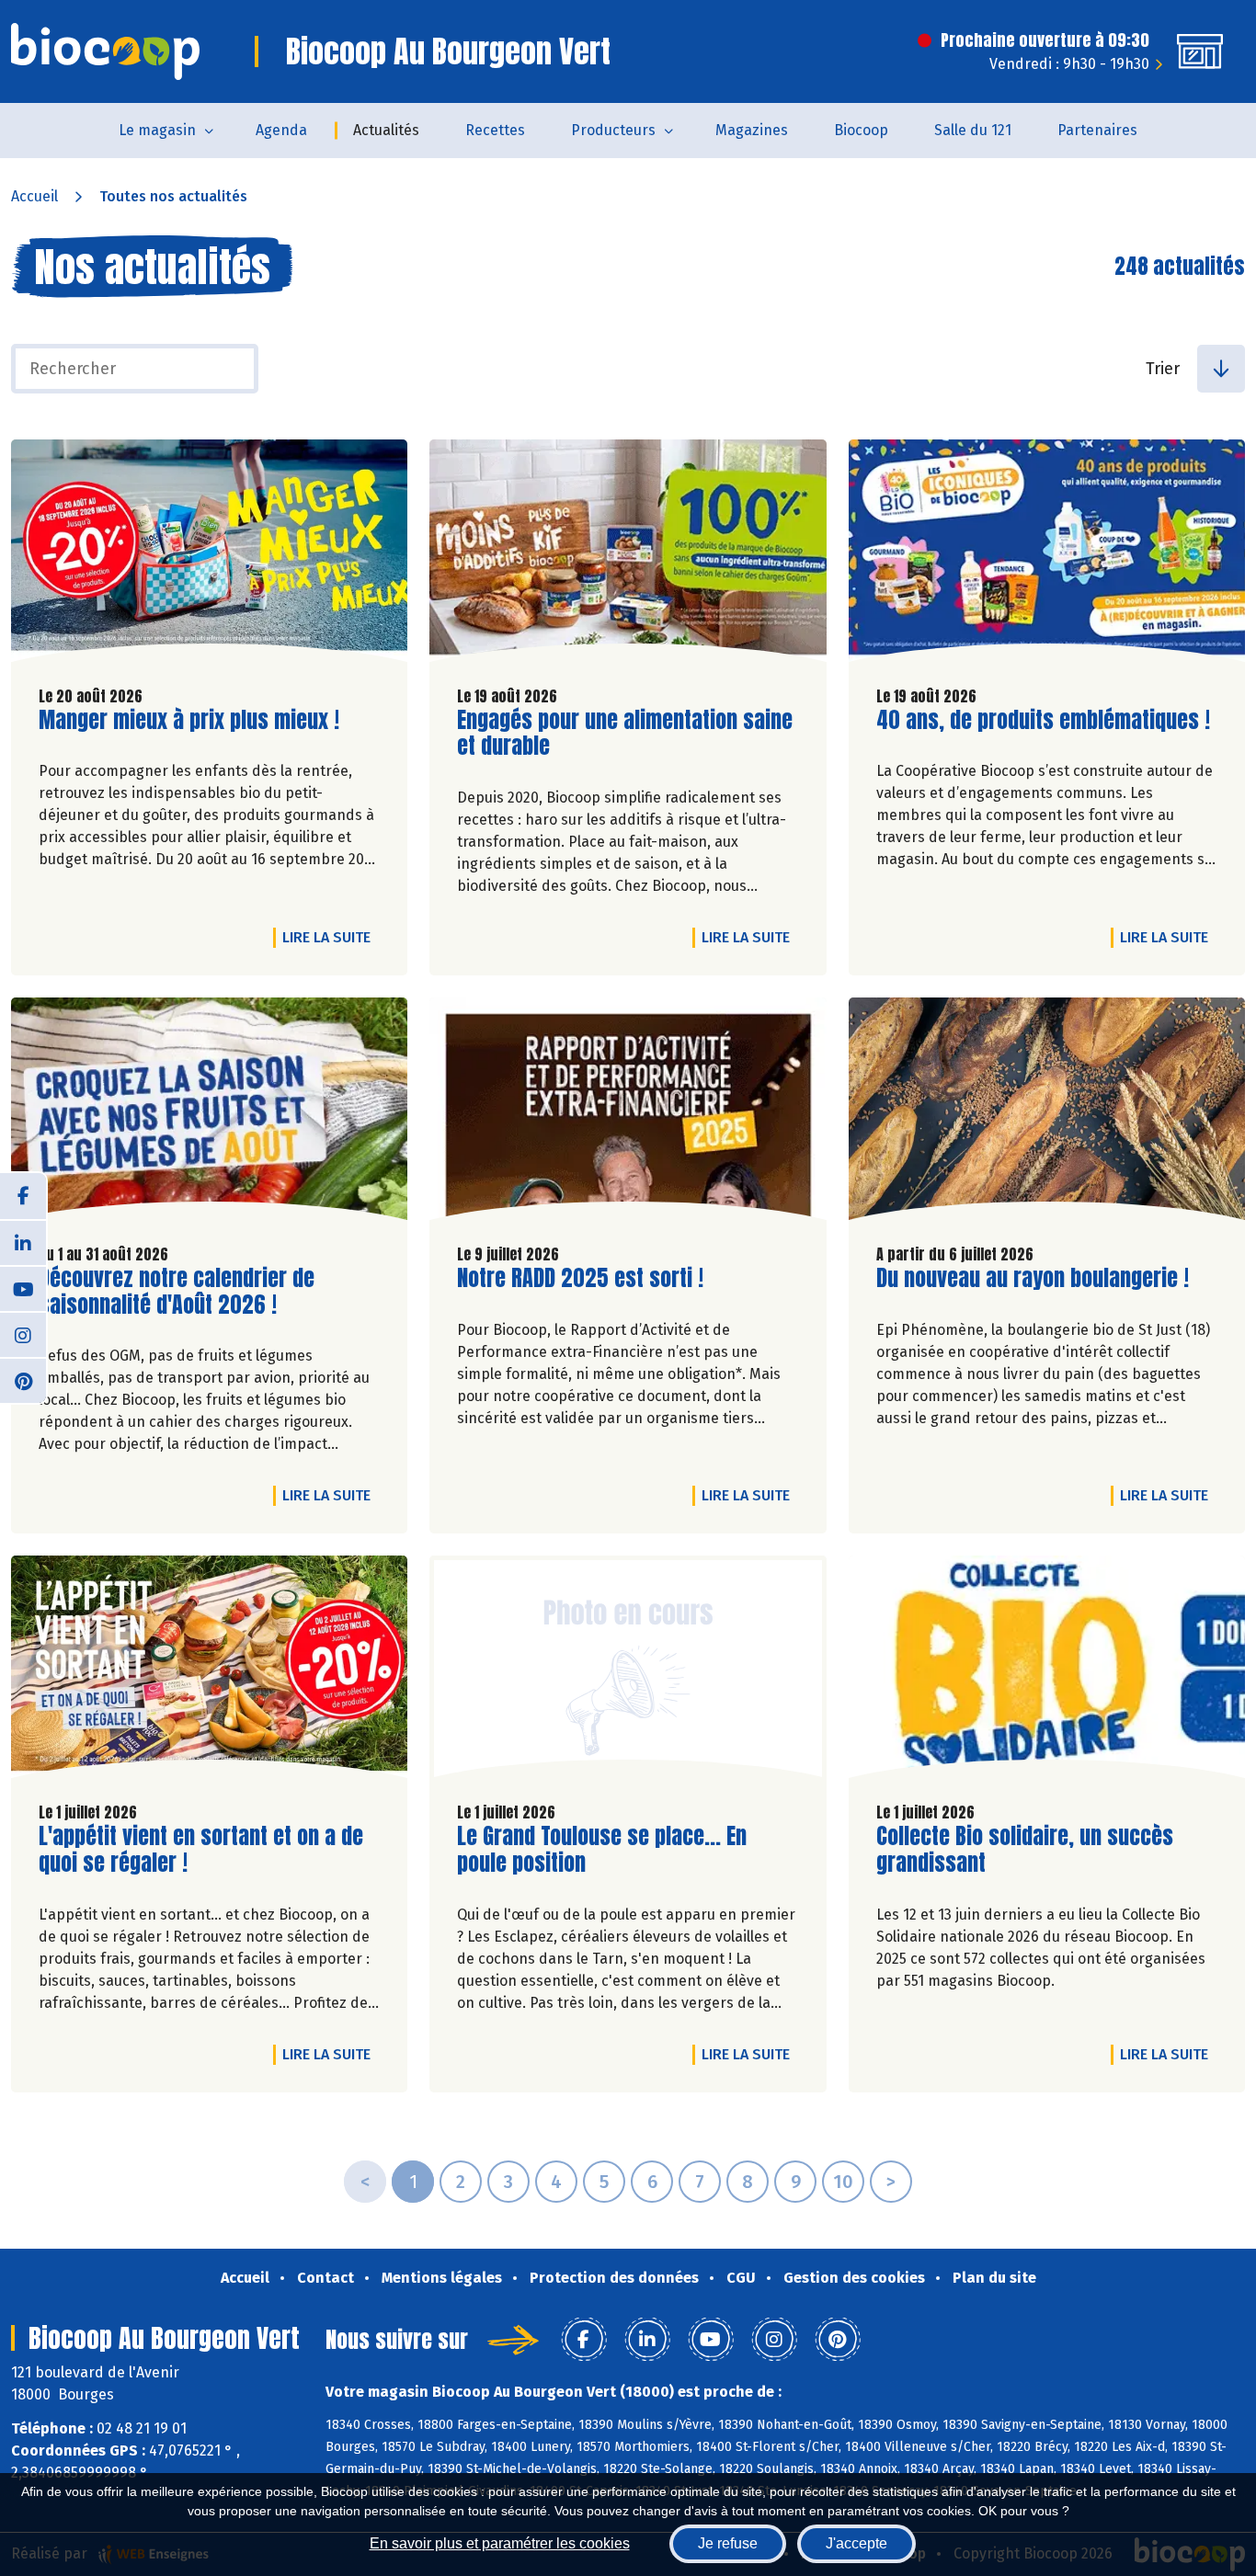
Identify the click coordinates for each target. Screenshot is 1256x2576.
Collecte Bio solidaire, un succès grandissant (1025, 1850)
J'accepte (856, 2543)
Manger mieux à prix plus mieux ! (189, 720)
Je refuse (728, 2543)
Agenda (281, 130)
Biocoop (861, 130)
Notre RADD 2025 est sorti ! (580, 1278)
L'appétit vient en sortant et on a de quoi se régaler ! (201, 1850)
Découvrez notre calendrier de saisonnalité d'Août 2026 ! (177, 1292)
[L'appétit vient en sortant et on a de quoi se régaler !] (209, 1671)
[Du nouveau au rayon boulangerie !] (1047, 1113)
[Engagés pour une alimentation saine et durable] (628, 555)
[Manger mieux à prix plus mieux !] (209, 555)
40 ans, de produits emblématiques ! (1043, 720)
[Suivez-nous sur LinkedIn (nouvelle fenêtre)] (23, 1242)
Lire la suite (331, 937)
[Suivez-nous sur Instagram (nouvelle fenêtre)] (23, 1334)
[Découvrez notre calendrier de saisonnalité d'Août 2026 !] (209, 1113)
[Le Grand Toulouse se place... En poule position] (628, 1671)
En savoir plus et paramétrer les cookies (500, 2543)
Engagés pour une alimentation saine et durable (625, 734)
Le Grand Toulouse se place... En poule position (602, 1850)
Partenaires (1097, 130)
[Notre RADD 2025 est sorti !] (628, 1113)
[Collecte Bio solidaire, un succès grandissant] (1047, 1671)
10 (843, 2182)
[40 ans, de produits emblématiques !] (1047, 555)
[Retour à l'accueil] (105, 51)
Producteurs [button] (613, 130)
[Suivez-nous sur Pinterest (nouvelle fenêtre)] (23, 1380)
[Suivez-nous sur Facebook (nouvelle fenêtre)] (23, 1196)
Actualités (386, 130)
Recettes (495, 130)
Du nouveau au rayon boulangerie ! (1033, 1278)
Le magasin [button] (157, 130)
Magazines (752, 130)
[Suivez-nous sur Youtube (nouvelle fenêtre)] (23, 1288)
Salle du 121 (973, 130)
